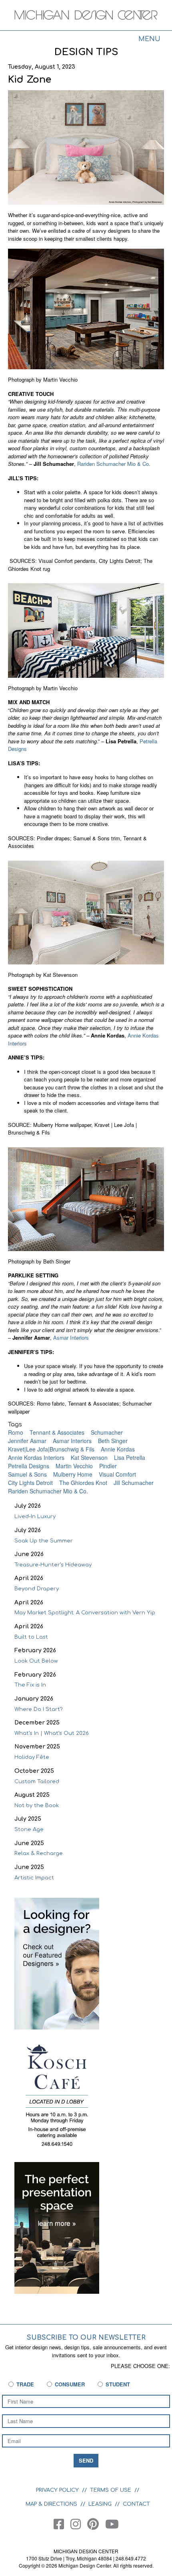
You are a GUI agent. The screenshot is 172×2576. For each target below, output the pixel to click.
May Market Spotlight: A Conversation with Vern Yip (85, 1613)
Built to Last (31, 1637)
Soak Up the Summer (44, 1541)
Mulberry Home (73, 1474)
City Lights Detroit (30, 1483)
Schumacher (107, 1432)
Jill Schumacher (134, 1483)
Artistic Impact (34, 1878)
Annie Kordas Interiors (36, 1457)
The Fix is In (30, 1685)
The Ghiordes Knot (83, 1483)
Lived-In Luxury (35, 1517)
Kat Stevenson (89, 1457)
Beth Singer (113, 1441)
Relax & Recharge (39, 1853)
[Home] (86, 16)
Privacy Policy (57, 2490)
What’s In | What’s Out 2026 (52, 1733)
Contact (136, 2504)
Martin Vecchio (74, 1466)
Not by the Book (37, 1806)
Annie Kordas (118, 1449)
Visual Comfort (117, 1474)
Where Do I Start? (39, 1709)
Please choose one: (140, 2366)
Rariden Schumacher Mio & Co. (114, 464)
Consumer (70, 2384)
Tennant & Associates (57, 1432)
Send (86, 2460)
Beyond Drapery (37, 1589)
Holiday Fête (32, 1757)
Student (118, 2384)
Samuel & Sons (27, 1474)
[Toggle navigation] (149, 40)
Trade (25, 2384)
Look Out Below (36, 1661)
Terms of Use (111, 2490)
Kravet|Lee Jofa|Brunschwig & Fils (51, 1449)
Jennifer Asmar (27, 1441)
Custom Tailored (37, 1782)
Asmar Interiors (71, 1338)
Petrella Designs (29, 1466)
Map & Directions (51, 2504)
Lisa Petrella (130, 1457)
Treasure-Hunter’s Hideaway (53, 1565)
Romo (16, 1432)
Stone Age (29, 1830)
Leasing (100, 2504)
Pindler (108, 1466)
